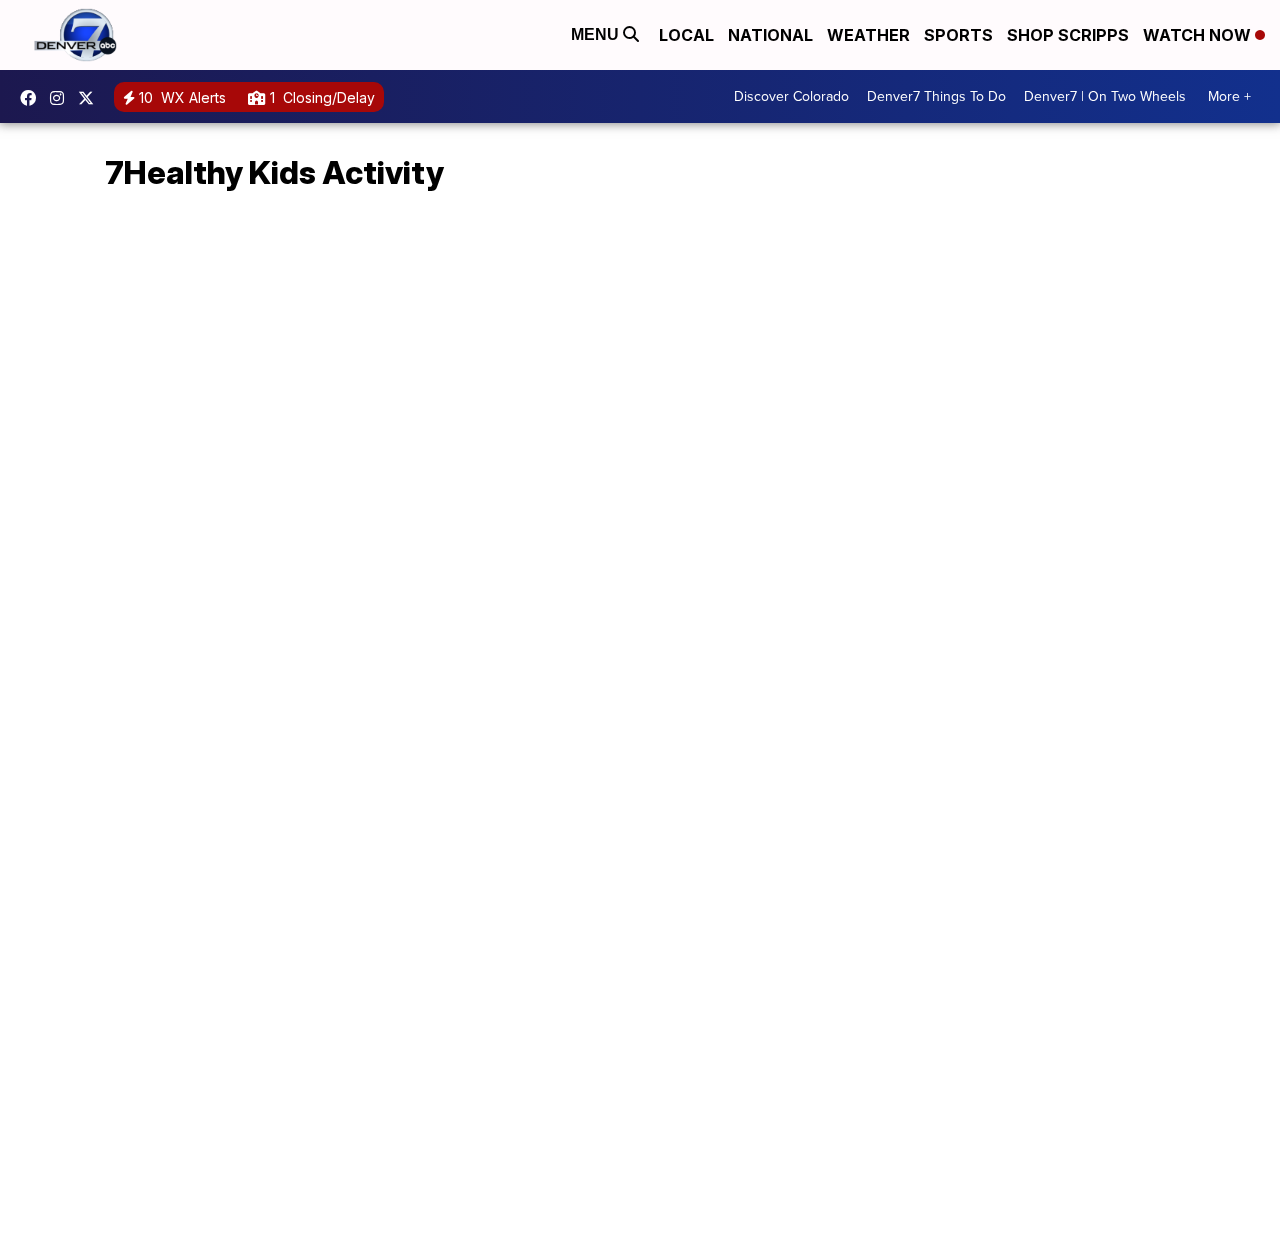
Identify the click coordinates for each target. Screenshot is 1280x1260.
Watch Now (1199, 35)
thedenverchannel (62, 98)
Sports (958, 35)
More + (1229, 96)
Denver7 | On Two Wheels (1105, 96)
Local (686, 35)
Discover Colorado (791, 96)
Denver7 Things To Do (936, 96)
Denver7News (33, 98)
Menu (597, 34)
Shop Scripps (1068, 35)
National (770, 35)
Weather (868, 35)
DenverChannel (91, 98)
